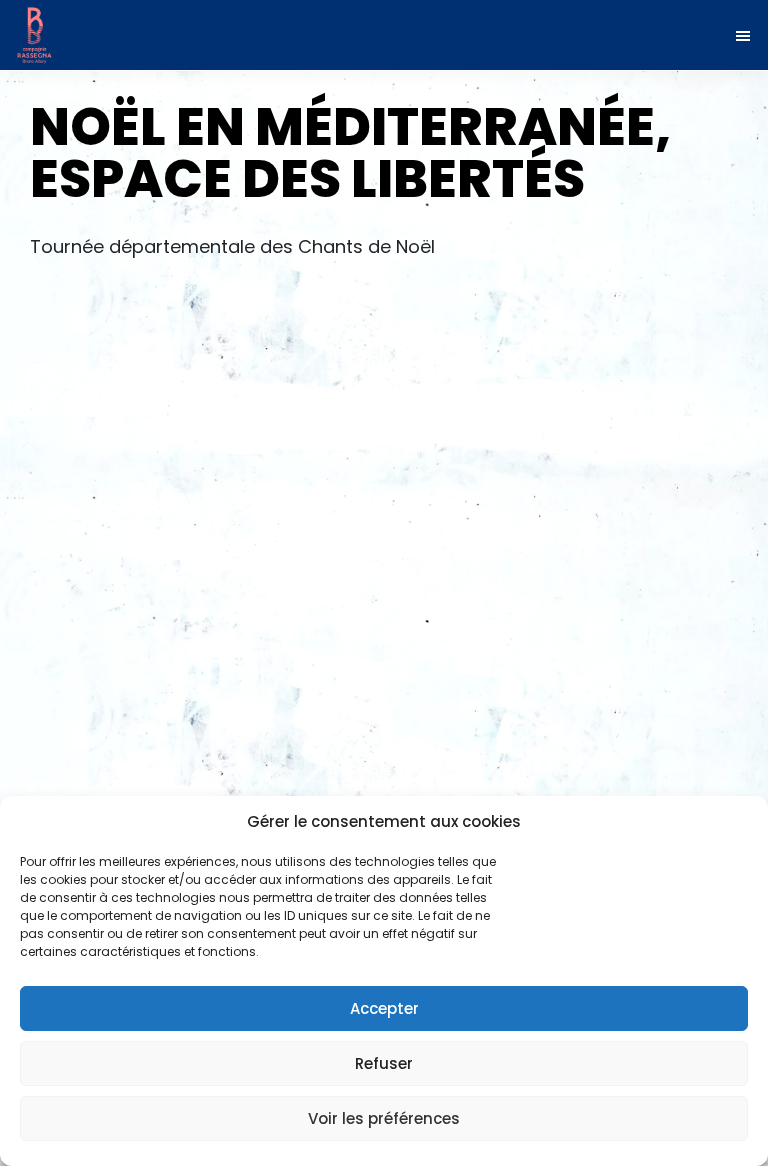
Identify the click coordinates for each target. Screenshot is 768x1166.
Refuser (384, 1063)
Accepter (384, 1008)
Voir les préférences (384, 1118)
